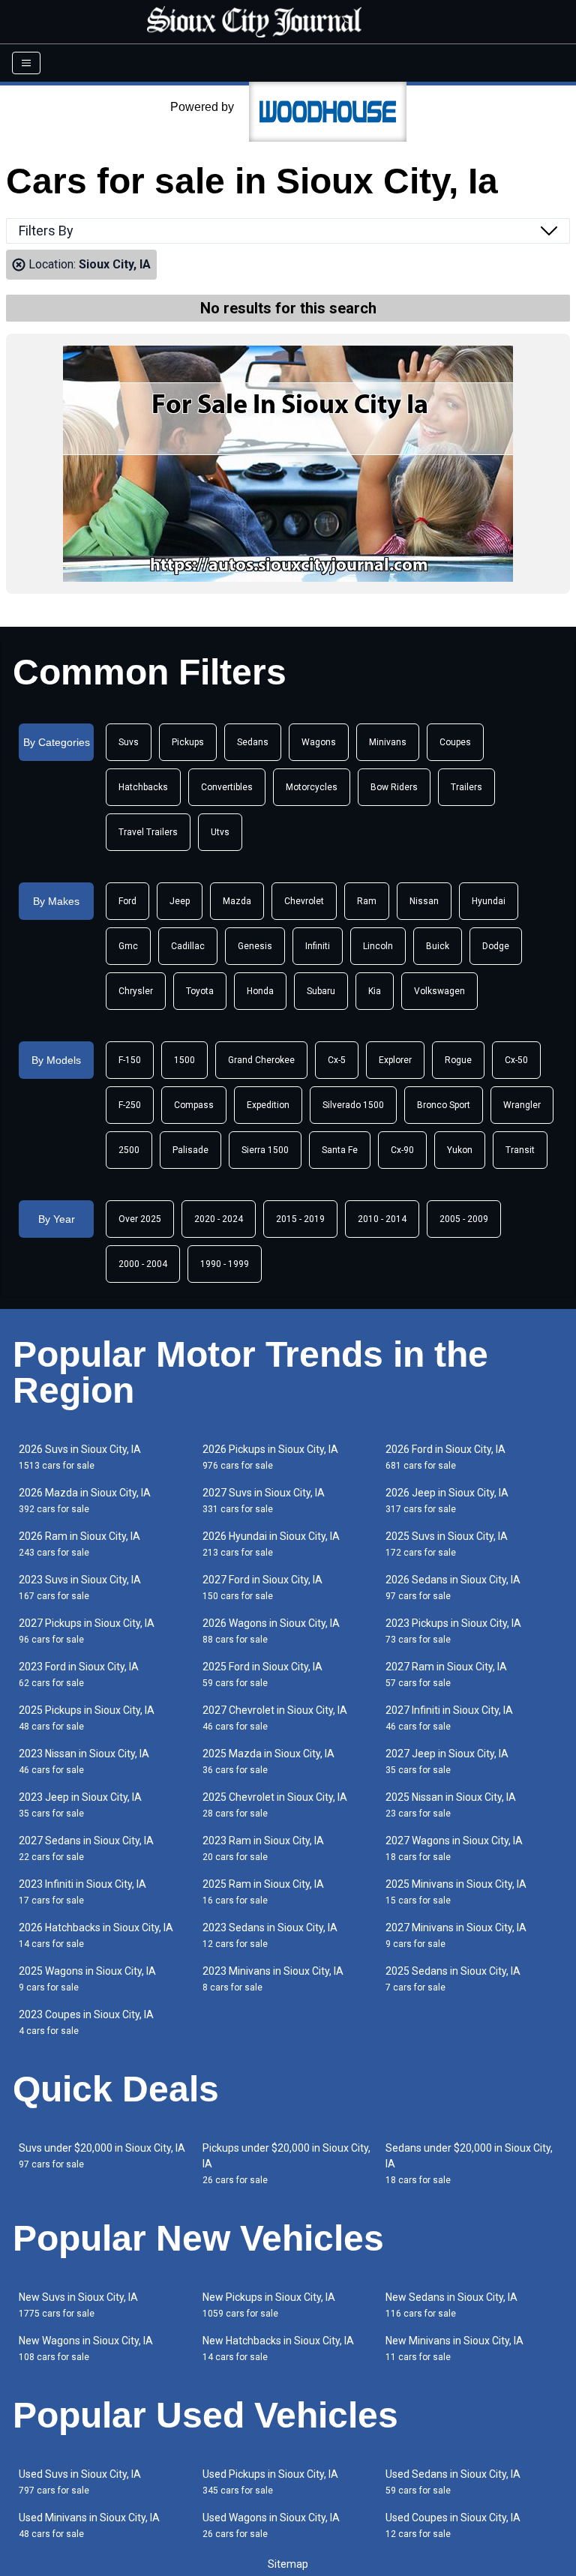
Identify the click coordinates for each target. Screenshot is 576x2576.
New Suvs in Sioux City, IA (78, 2305)
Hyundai (489, 901)
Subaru (321, 991)
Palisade (190, 1150)
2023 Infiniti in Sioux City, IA (82, 1892)
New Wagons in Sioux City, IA (86, 2348)
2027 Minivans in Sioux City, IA (456, 1935)
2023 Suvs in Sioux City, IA (80, 1588)
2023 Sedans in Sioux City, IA (270, 1935)
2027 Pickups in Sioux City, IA (87, 1631)
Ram (367, 901)
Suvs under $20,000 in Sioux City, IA (102, 2156)
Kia (375, 991)
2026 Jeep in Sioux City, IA (447, 1501)
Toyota (200, 991)
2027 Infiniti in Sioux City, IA (449, 1718)
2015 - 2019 (300, 1219)
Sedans (253, 742)
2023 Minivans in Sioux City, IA (273, 1979)
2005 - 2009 (464, 1219)
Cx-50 (516, 1060)
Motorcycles (312, 787)
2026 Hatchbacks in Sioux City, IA (96, 1935)
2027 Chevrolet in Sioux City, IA (275, 1718)
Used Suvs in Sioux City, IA (80, 2482)
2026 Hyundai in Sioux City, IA (271, 1544)
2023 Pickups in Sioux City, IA (453, 1631)
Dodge (496, 946)
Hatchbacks (143, 787)
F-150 (130, 1060)
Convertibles (227, 787)
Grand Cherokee (261, 1060)
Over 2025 (140, 1219)
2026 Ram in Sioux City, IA (79, 1544)
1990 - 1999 (225, 1264)
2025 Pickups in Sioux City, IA (87, 1718)
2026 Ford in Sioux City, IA (445, 1457)
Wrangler (522, 1105)
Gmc (128, 946)
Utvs (220, 832)
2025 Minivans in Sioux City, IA (456, 1892)
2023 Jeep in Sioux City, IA (80, 1805)
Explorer (395, 1060)
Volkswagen (439, 991)
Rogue (458, 1060)
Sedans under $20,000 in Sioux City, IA (469, 2164)
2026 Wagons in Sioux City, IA (271, 1631)
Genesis (255, 946)
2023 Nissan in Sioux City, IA (84, 1761)
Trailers (466, 787)
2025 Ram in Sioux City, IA (263, 1892)
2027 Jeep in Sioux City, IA (447, 1761)
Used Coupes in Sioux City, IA (453, 2525)
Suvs (129, 742)
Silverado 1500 (353, 1105)
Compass (194, 1105)
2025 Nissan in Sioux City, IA (451, 1805)
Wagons (319, 742)
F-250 (130, 1105)
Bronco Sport (444, 1105)
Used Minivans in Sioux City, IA (89, 2525)
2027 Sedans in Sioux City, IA (86, 1848)
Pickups (188, 742)
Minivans (388, 742)
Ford (127, 901)
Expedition (268, 1105)
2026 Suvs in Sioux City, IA (80, 1457)
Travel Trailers (148, 832)
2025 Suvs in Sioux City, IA (447, 1544)
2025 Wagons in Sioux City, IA (87, 1979)
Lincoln (378, 946)
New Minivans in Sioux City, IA (454, 2348)
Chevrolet (304, 901)
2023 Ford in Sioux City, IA (79, 1674)
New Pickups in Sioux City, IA (269, 2305)
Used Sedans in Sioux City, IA (453, 2482)
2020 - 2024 (219, 1219)
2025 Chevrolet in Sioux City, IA (275, 1805)
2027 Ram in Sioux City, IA (446, 1674)
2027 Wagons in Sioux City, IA (454, 1848)
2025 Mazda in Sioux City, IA (268, 1761)
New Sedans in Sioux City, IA (451, 2305)
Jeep (180, 901)
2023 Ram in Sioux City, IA (263, 1848)
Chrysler (136, 991)
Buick (438, 946)
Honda (260, 991)
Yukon (460, 1150)
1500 (184, 1060)
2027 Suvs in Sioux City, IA (264, 1501)
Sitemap (288, 2564)
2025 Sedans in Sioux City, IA (453, 1979)
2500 (129, 1150)
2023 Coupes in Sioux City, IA (86, 2022)
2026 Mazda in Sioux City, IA (85, 1501)
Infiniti (318, 946)
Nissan (424, 901)
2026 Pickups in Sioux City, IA (270, 1457)
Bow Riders (394, 787)
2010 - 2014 (382, 1219)
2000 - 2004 (143, 1264)
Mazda (237, 901)
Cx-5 (337, 1060)
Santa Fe (340, 1150)
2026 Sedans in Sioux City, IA (453, 1588)
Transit (520, 1150)
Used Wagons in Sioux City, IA (271, 2525)
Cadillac (188, 946)
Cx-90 (402, 1150)
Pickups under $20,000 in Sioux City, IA (286, 2164)
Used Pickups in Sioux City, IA (270, 2482)
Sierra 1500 (265, 1150)
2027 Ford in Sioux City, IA (262, 1588)
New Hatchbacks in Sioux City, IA (278, 2348)
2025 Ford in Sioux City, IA (262, 1674)
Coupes (455, 742)
